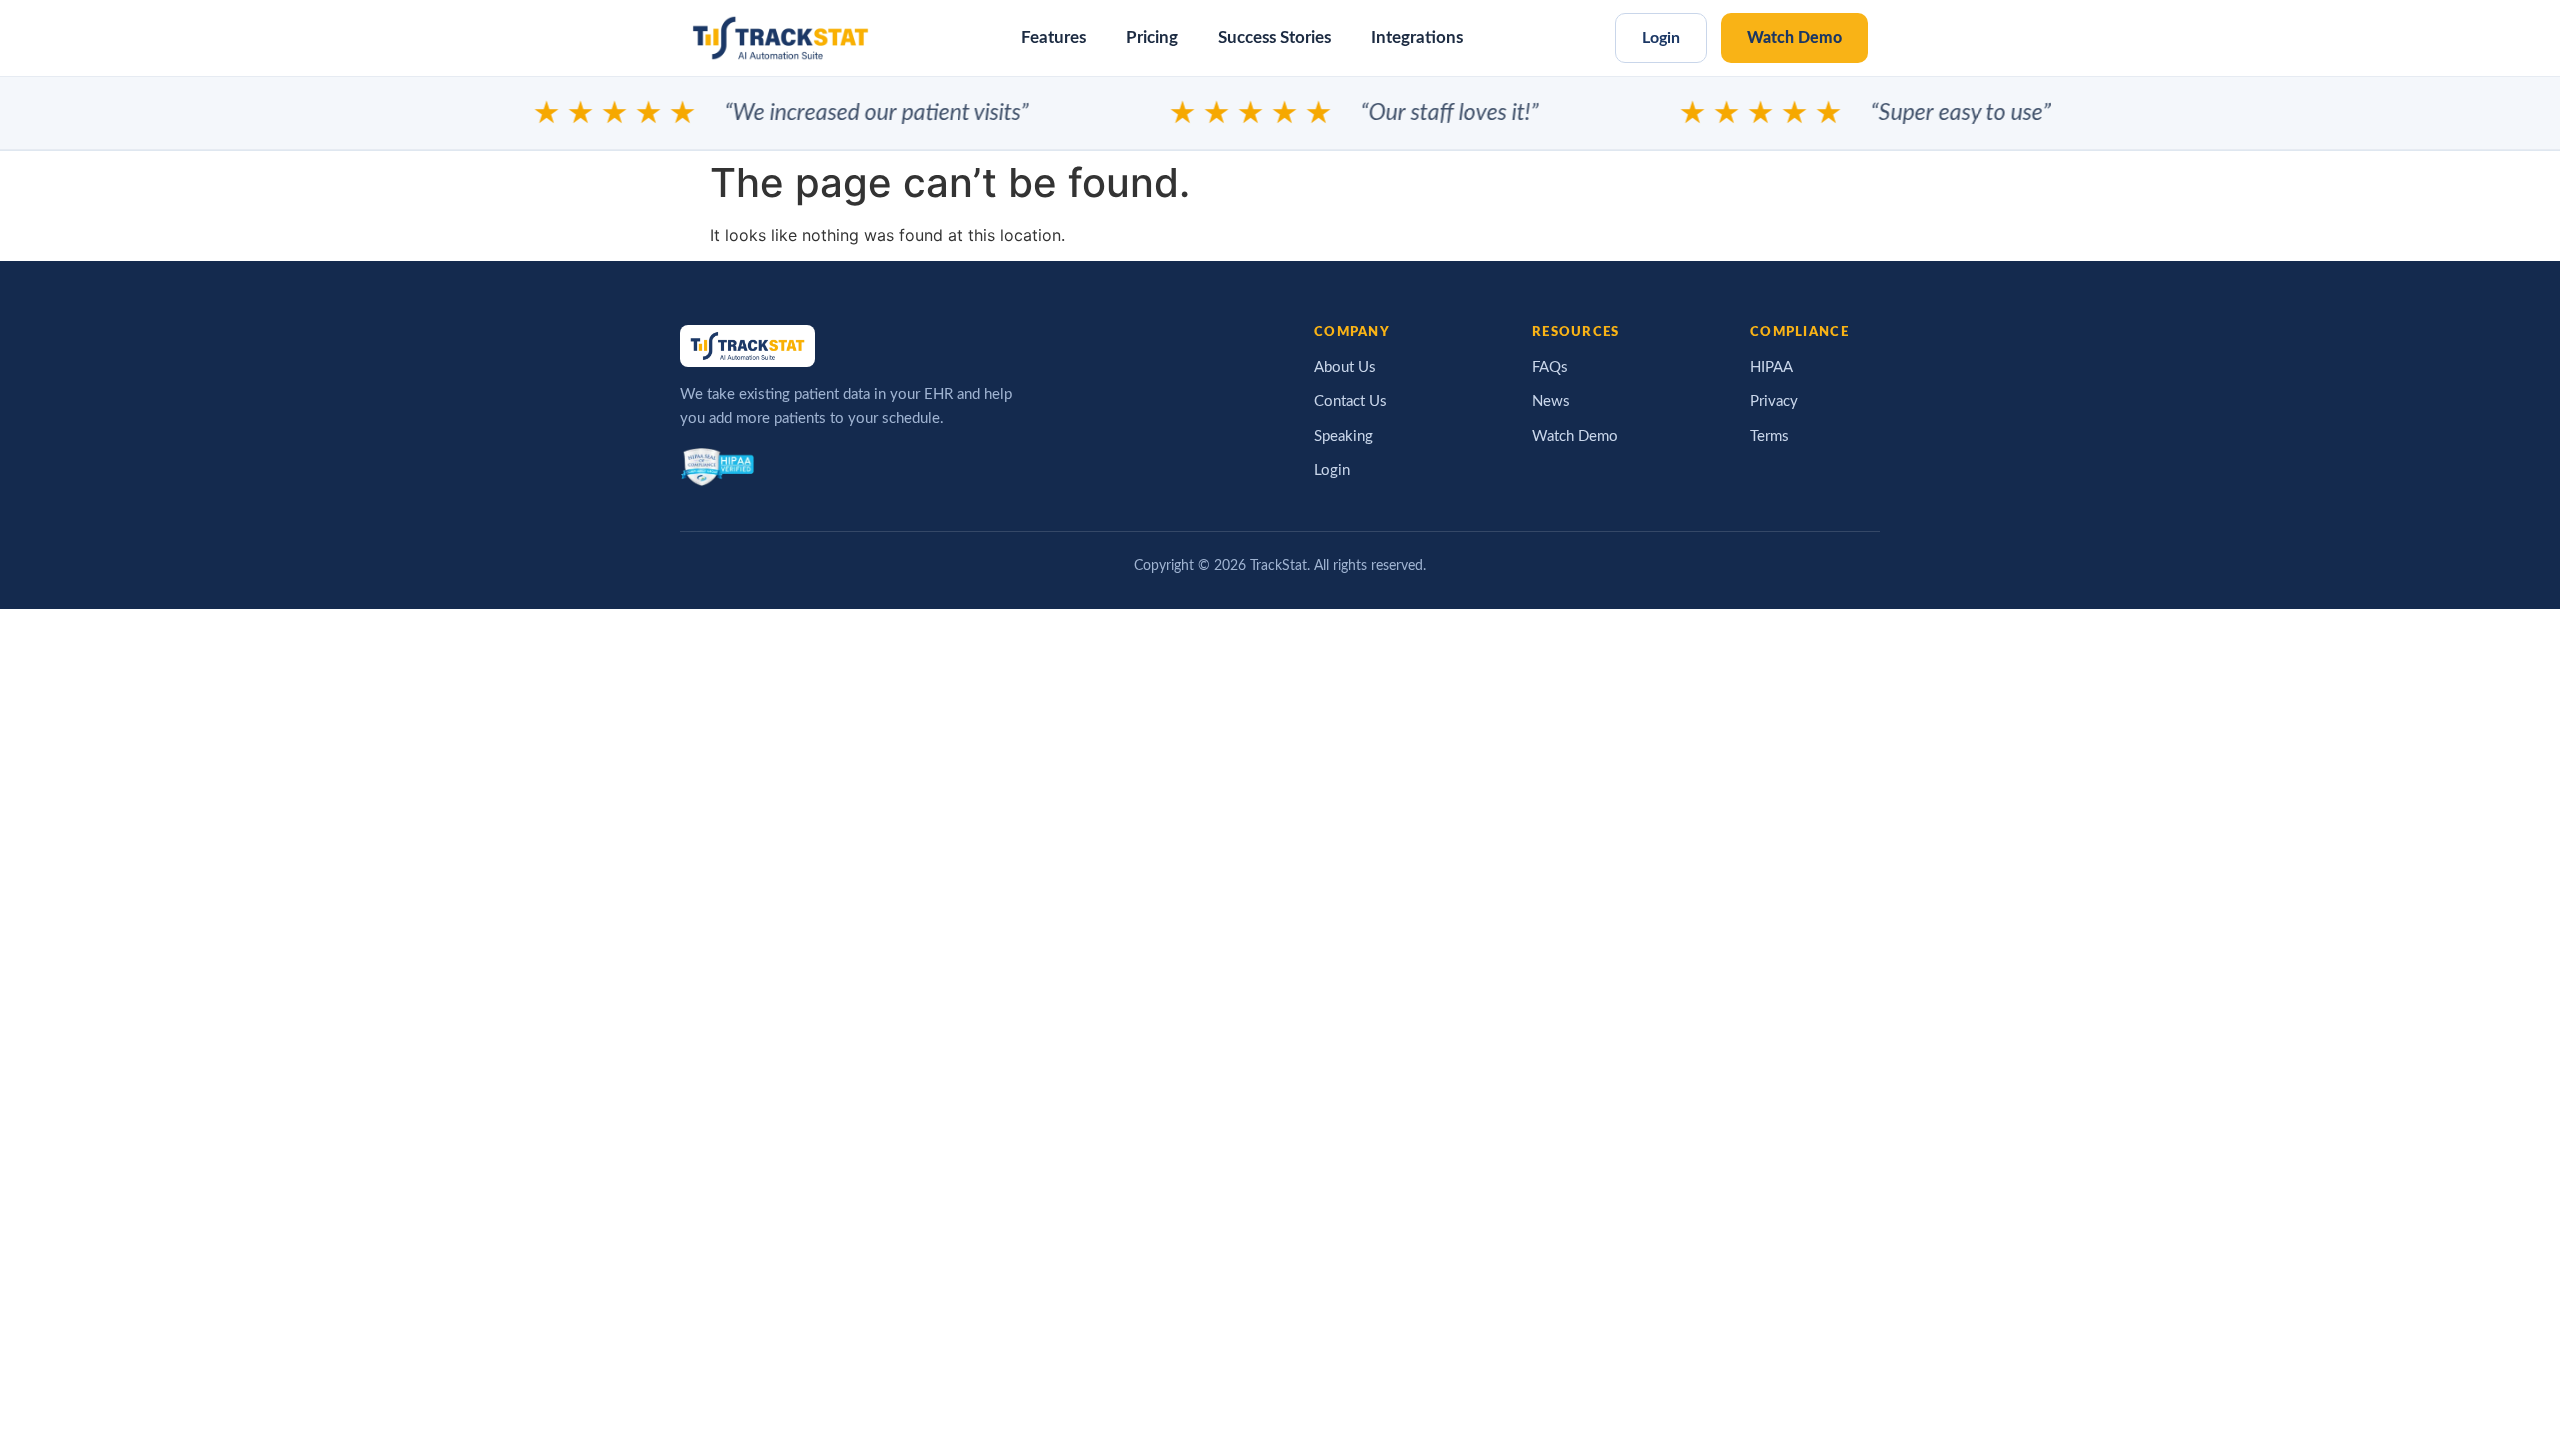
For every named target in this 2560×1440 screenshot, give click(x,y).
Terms (1769, 436)
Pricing (1152, 38)
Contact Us (1350, 401)
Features (1053, 38)
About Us (1345, 367)
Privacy (1774, 401)
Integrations (1417, 38)
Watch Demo (1794, 38)
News (1551, 401)
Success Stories (1274, 38)
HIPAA (1771, 367)
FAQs (1550, 367)
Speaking (1343, 436)
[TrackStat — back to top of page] (780, 38)
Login (1661, 38)
